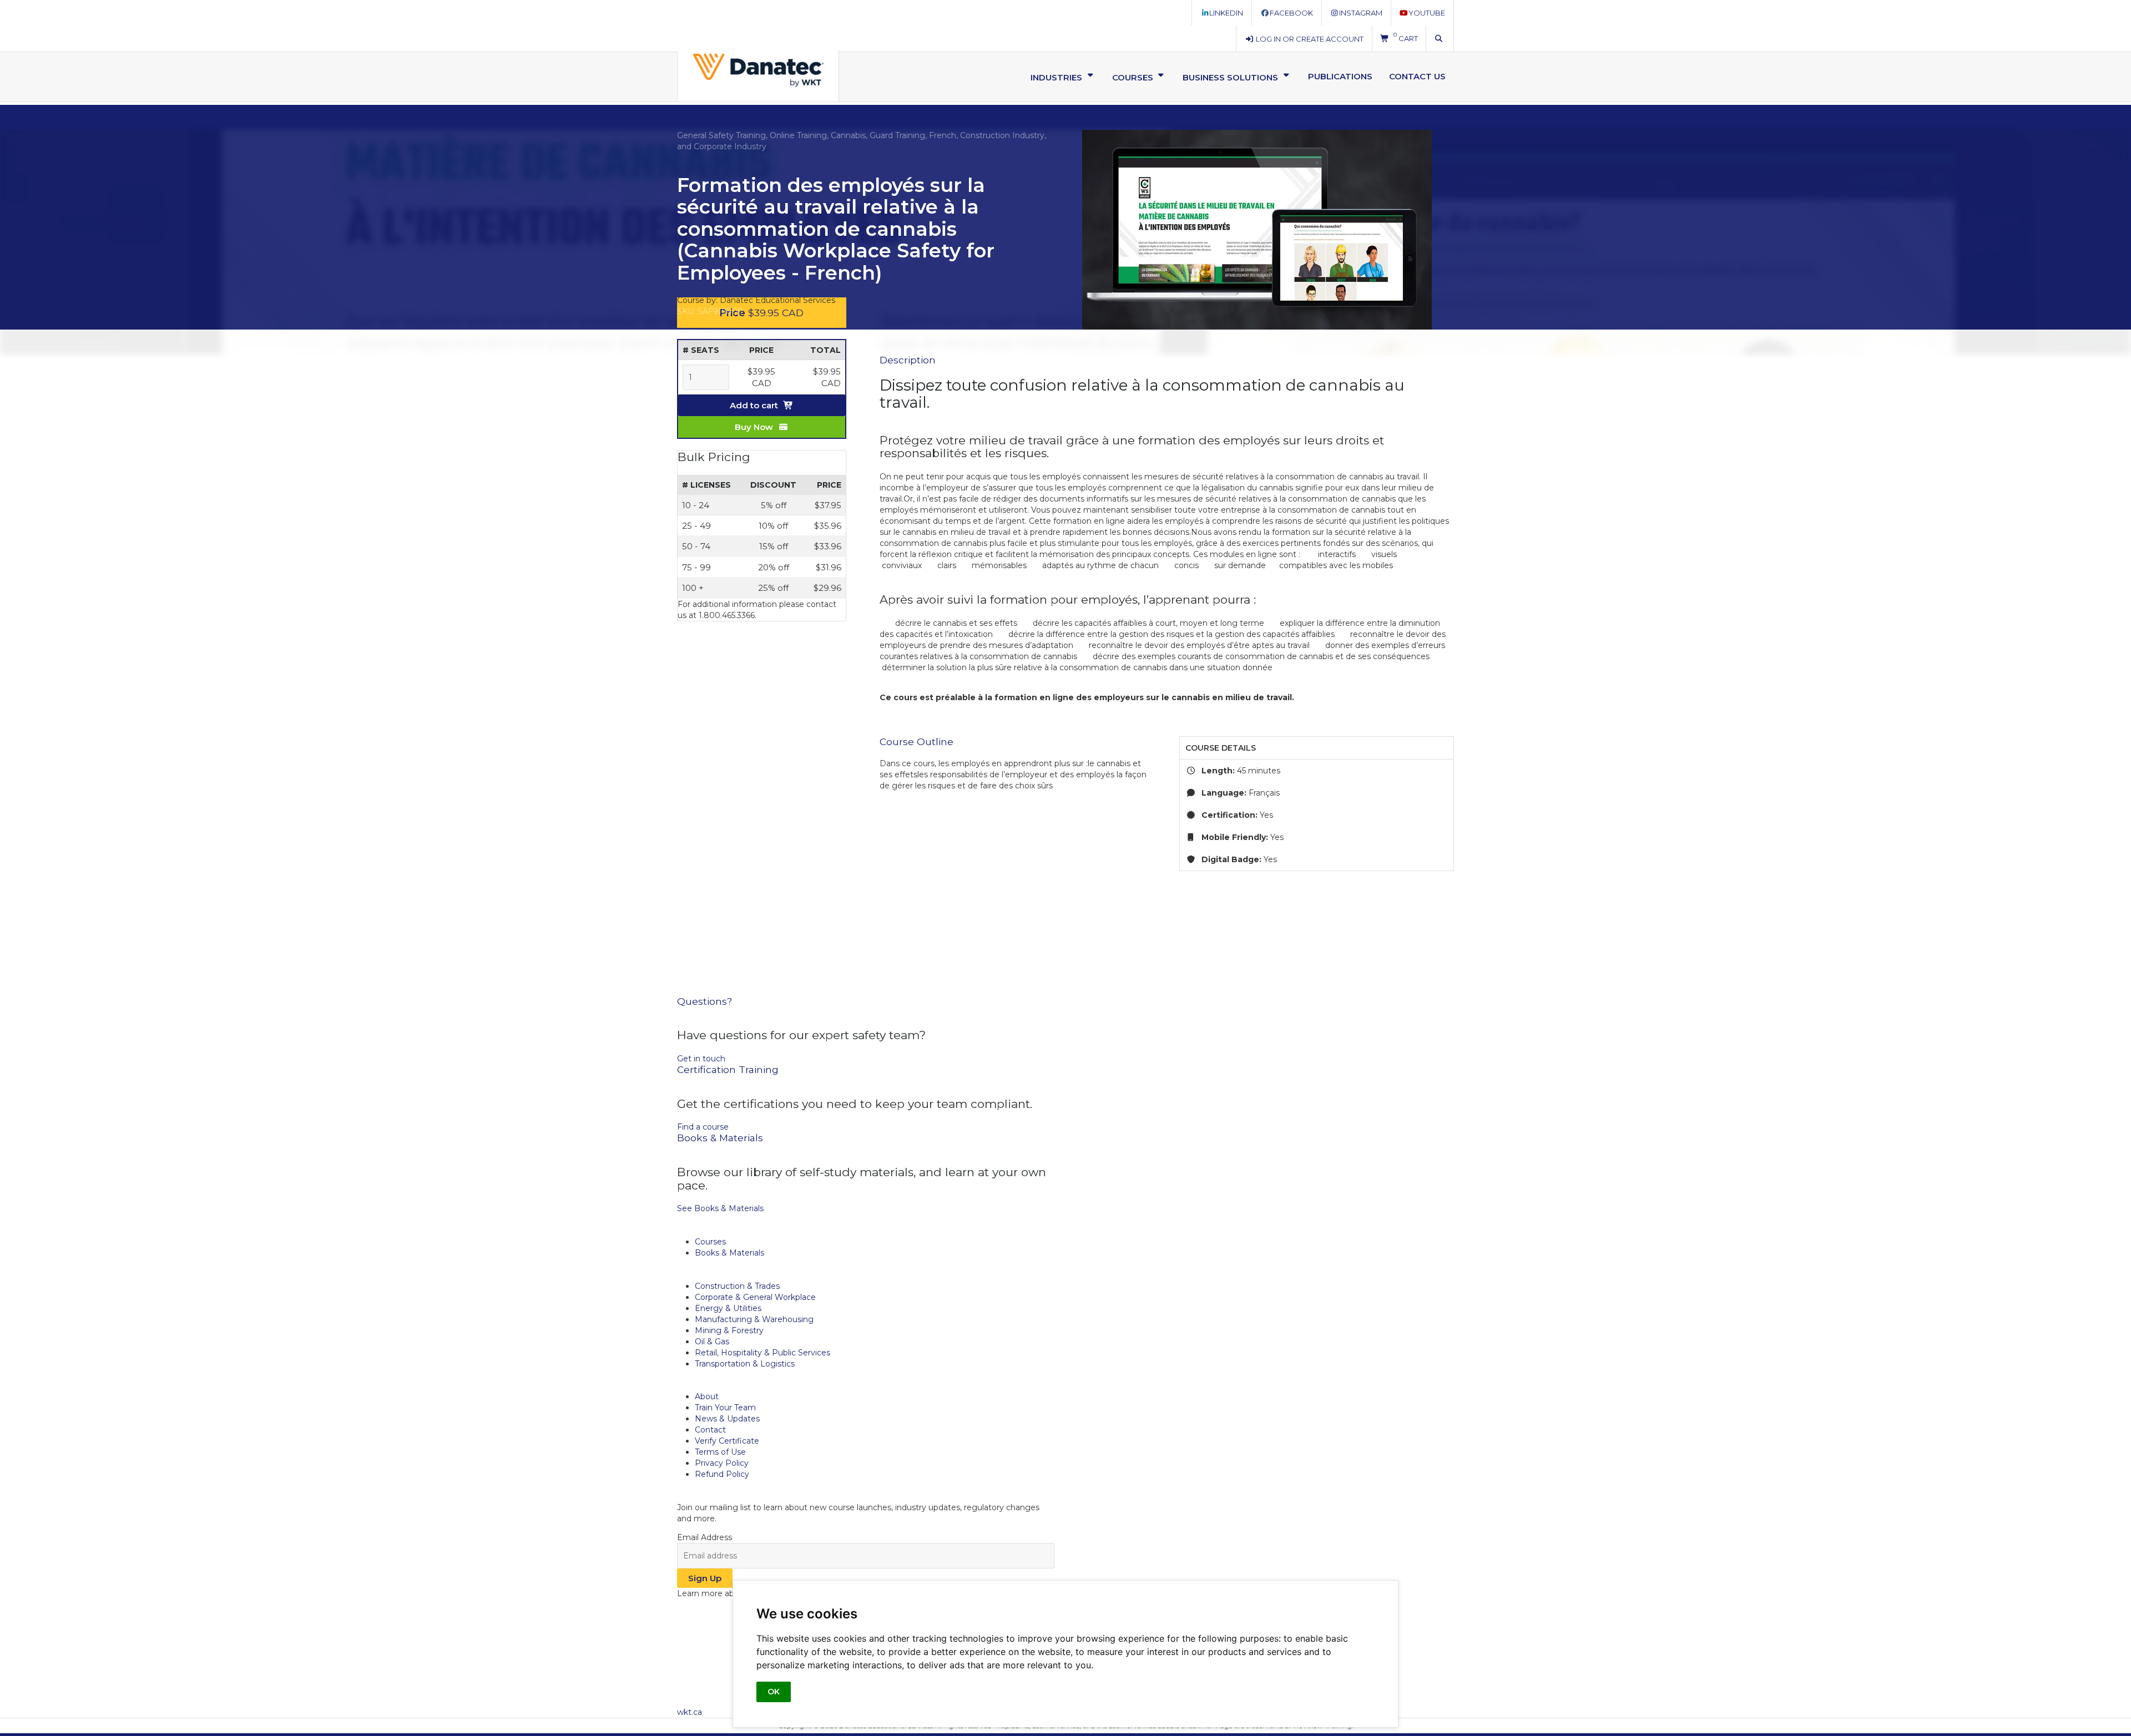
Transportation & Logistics (745, 1364)
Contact (710, 1430)
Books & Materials (729, 1253)
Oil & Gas (712, 1342)
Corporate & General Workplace (755, 1297)
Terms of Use (720, 1452)
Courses (710, 1242)
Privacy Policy (722, 1463)
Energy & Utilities (728, 1308)
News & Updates (727, 1419)
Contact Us (1417, 76)
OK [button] (774, 1692)
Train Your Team (725, 1408)
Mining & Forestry (729, 1330)
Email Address (705, 1537)
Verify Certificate (727, 1441)
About (707, 1396)
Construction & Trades (737, 1286)
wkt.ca (690, 1712)
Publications (1340, 76)
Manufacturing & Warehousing (754, 1319)
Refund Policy (722, 1474)
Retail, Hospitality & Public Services (762, 1353)
